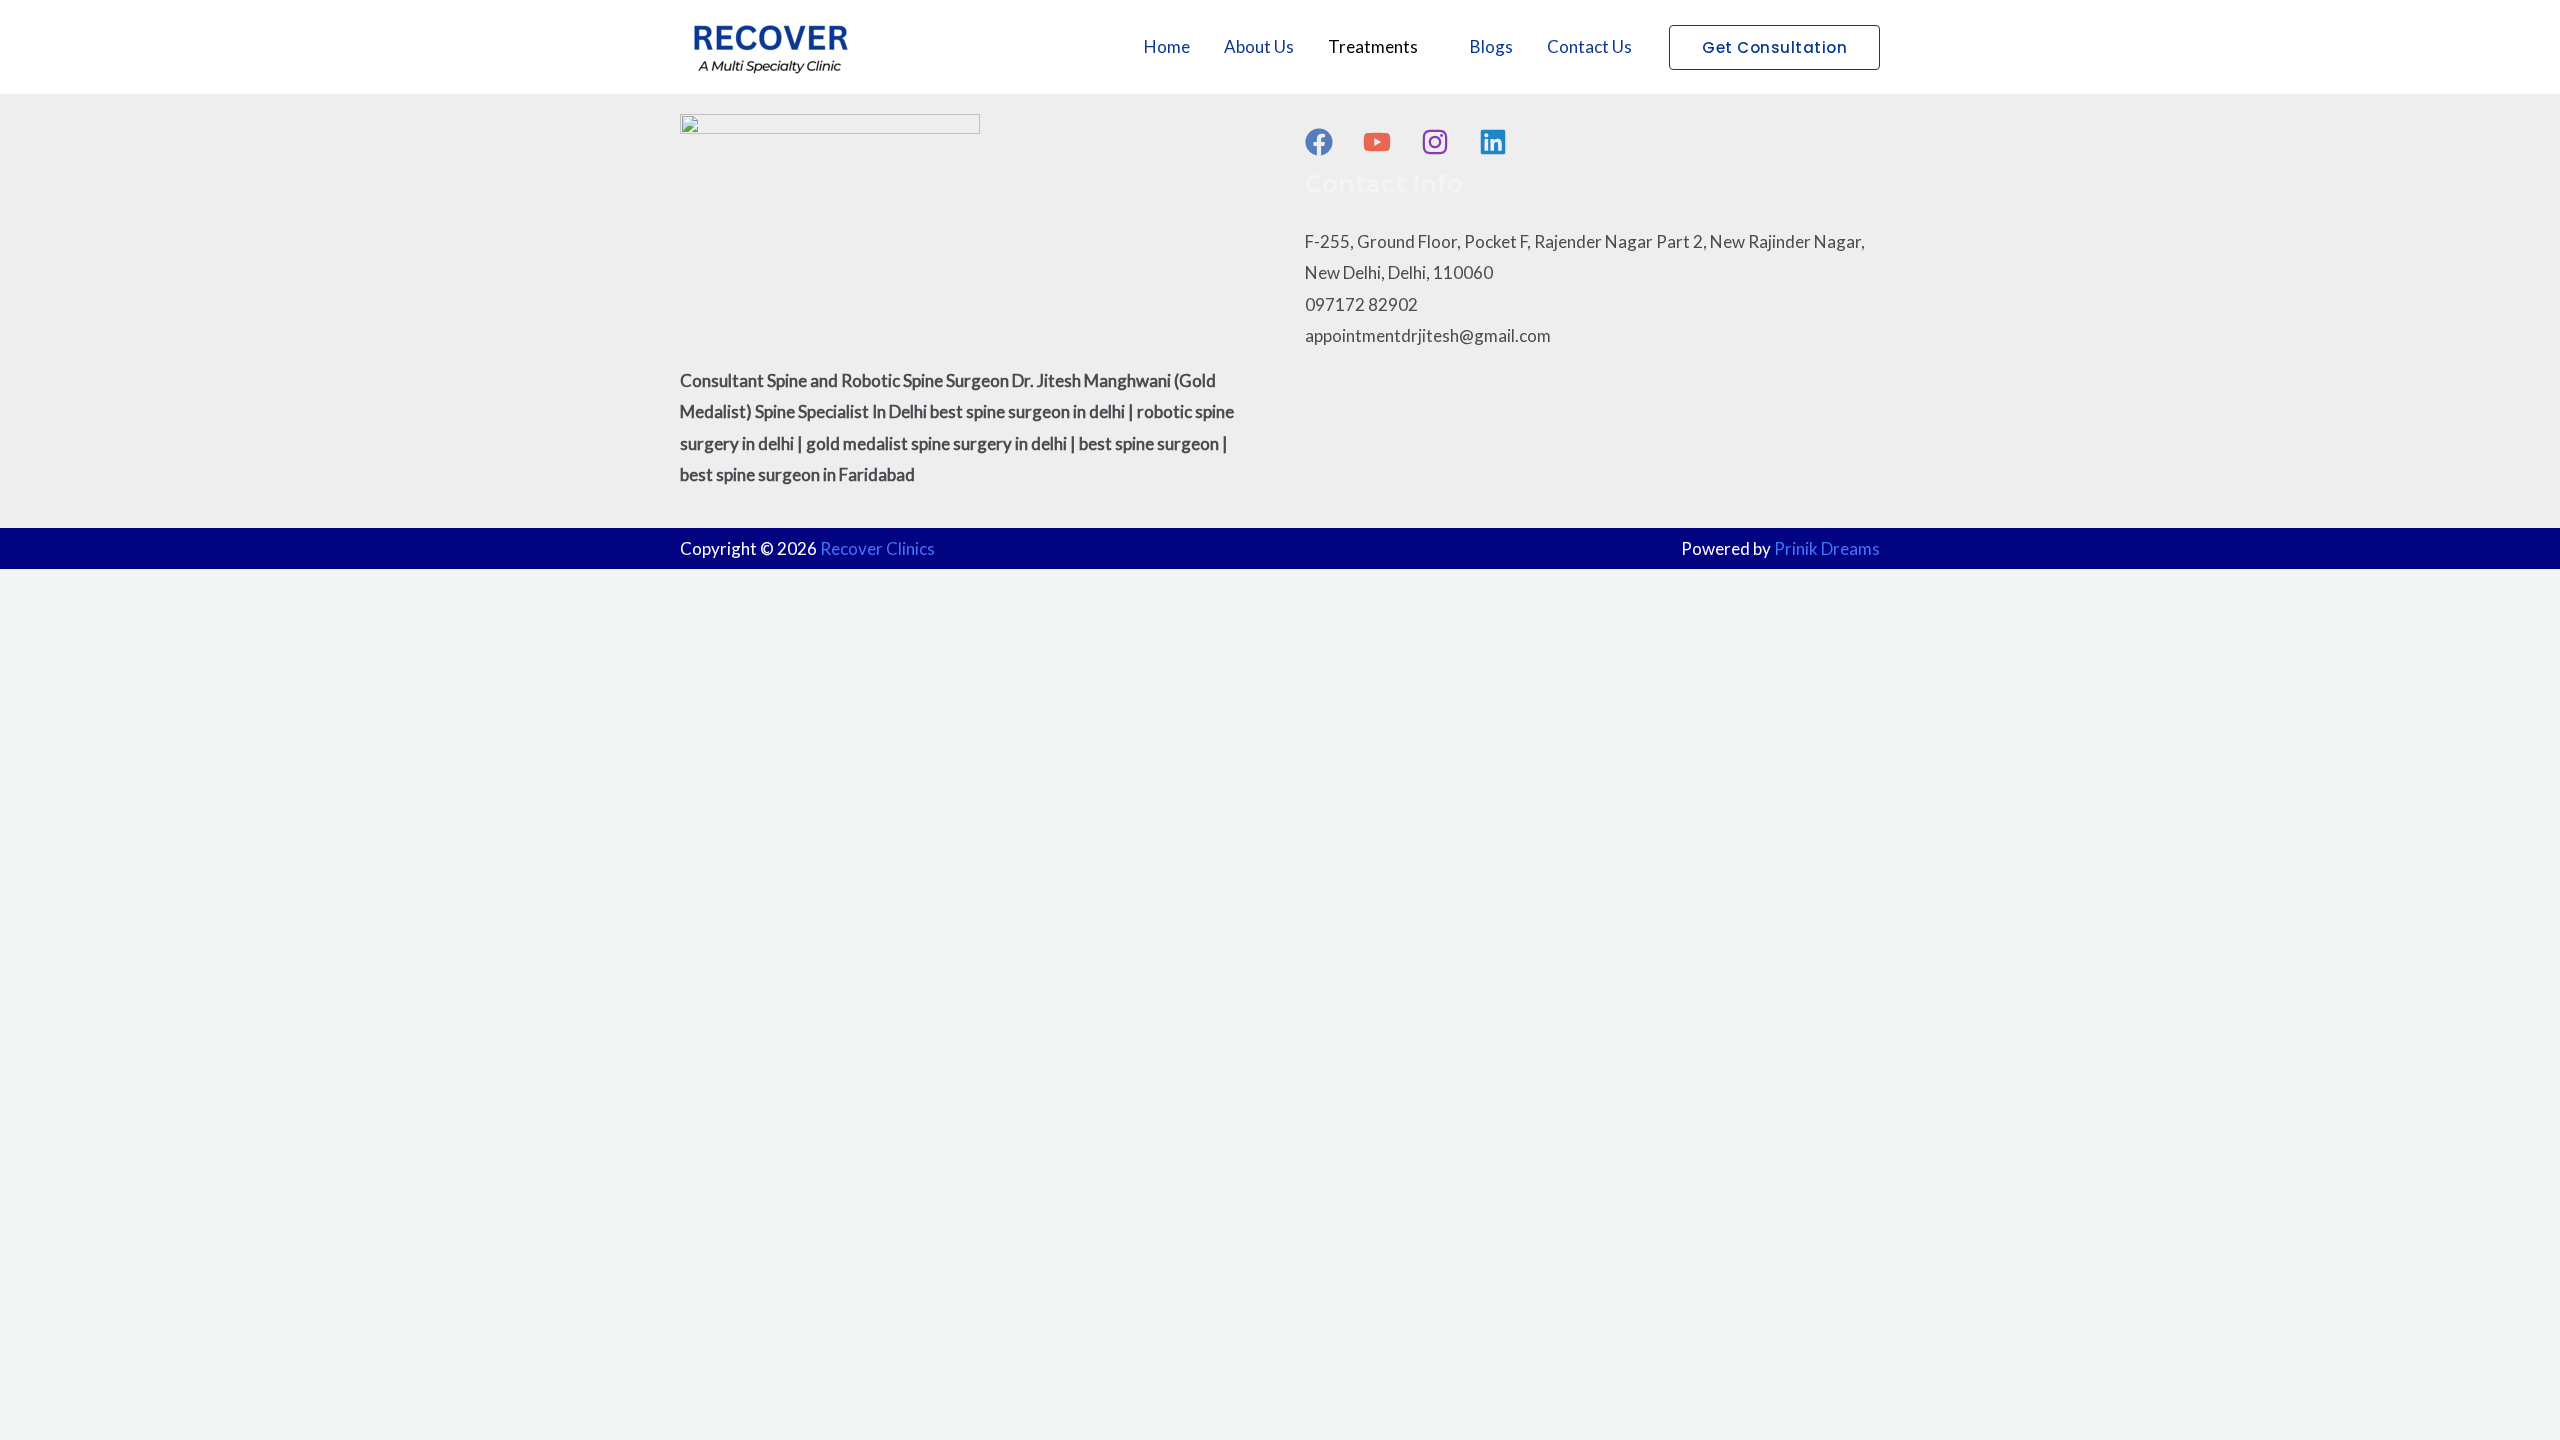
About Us (1259, 46)
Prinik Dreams (1827, 548)
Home (1167, 46)
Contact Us (1589, 46)
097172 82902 (1361, 304)
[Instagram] (1435, 142)
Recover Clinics (877, 548)
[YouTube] (1377, 142)
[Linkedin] (1493, 142)
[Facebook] (1319, 142)
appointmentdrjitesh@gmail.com (1428, 335)
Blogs (1491, 46)
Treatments (1373, 46)
